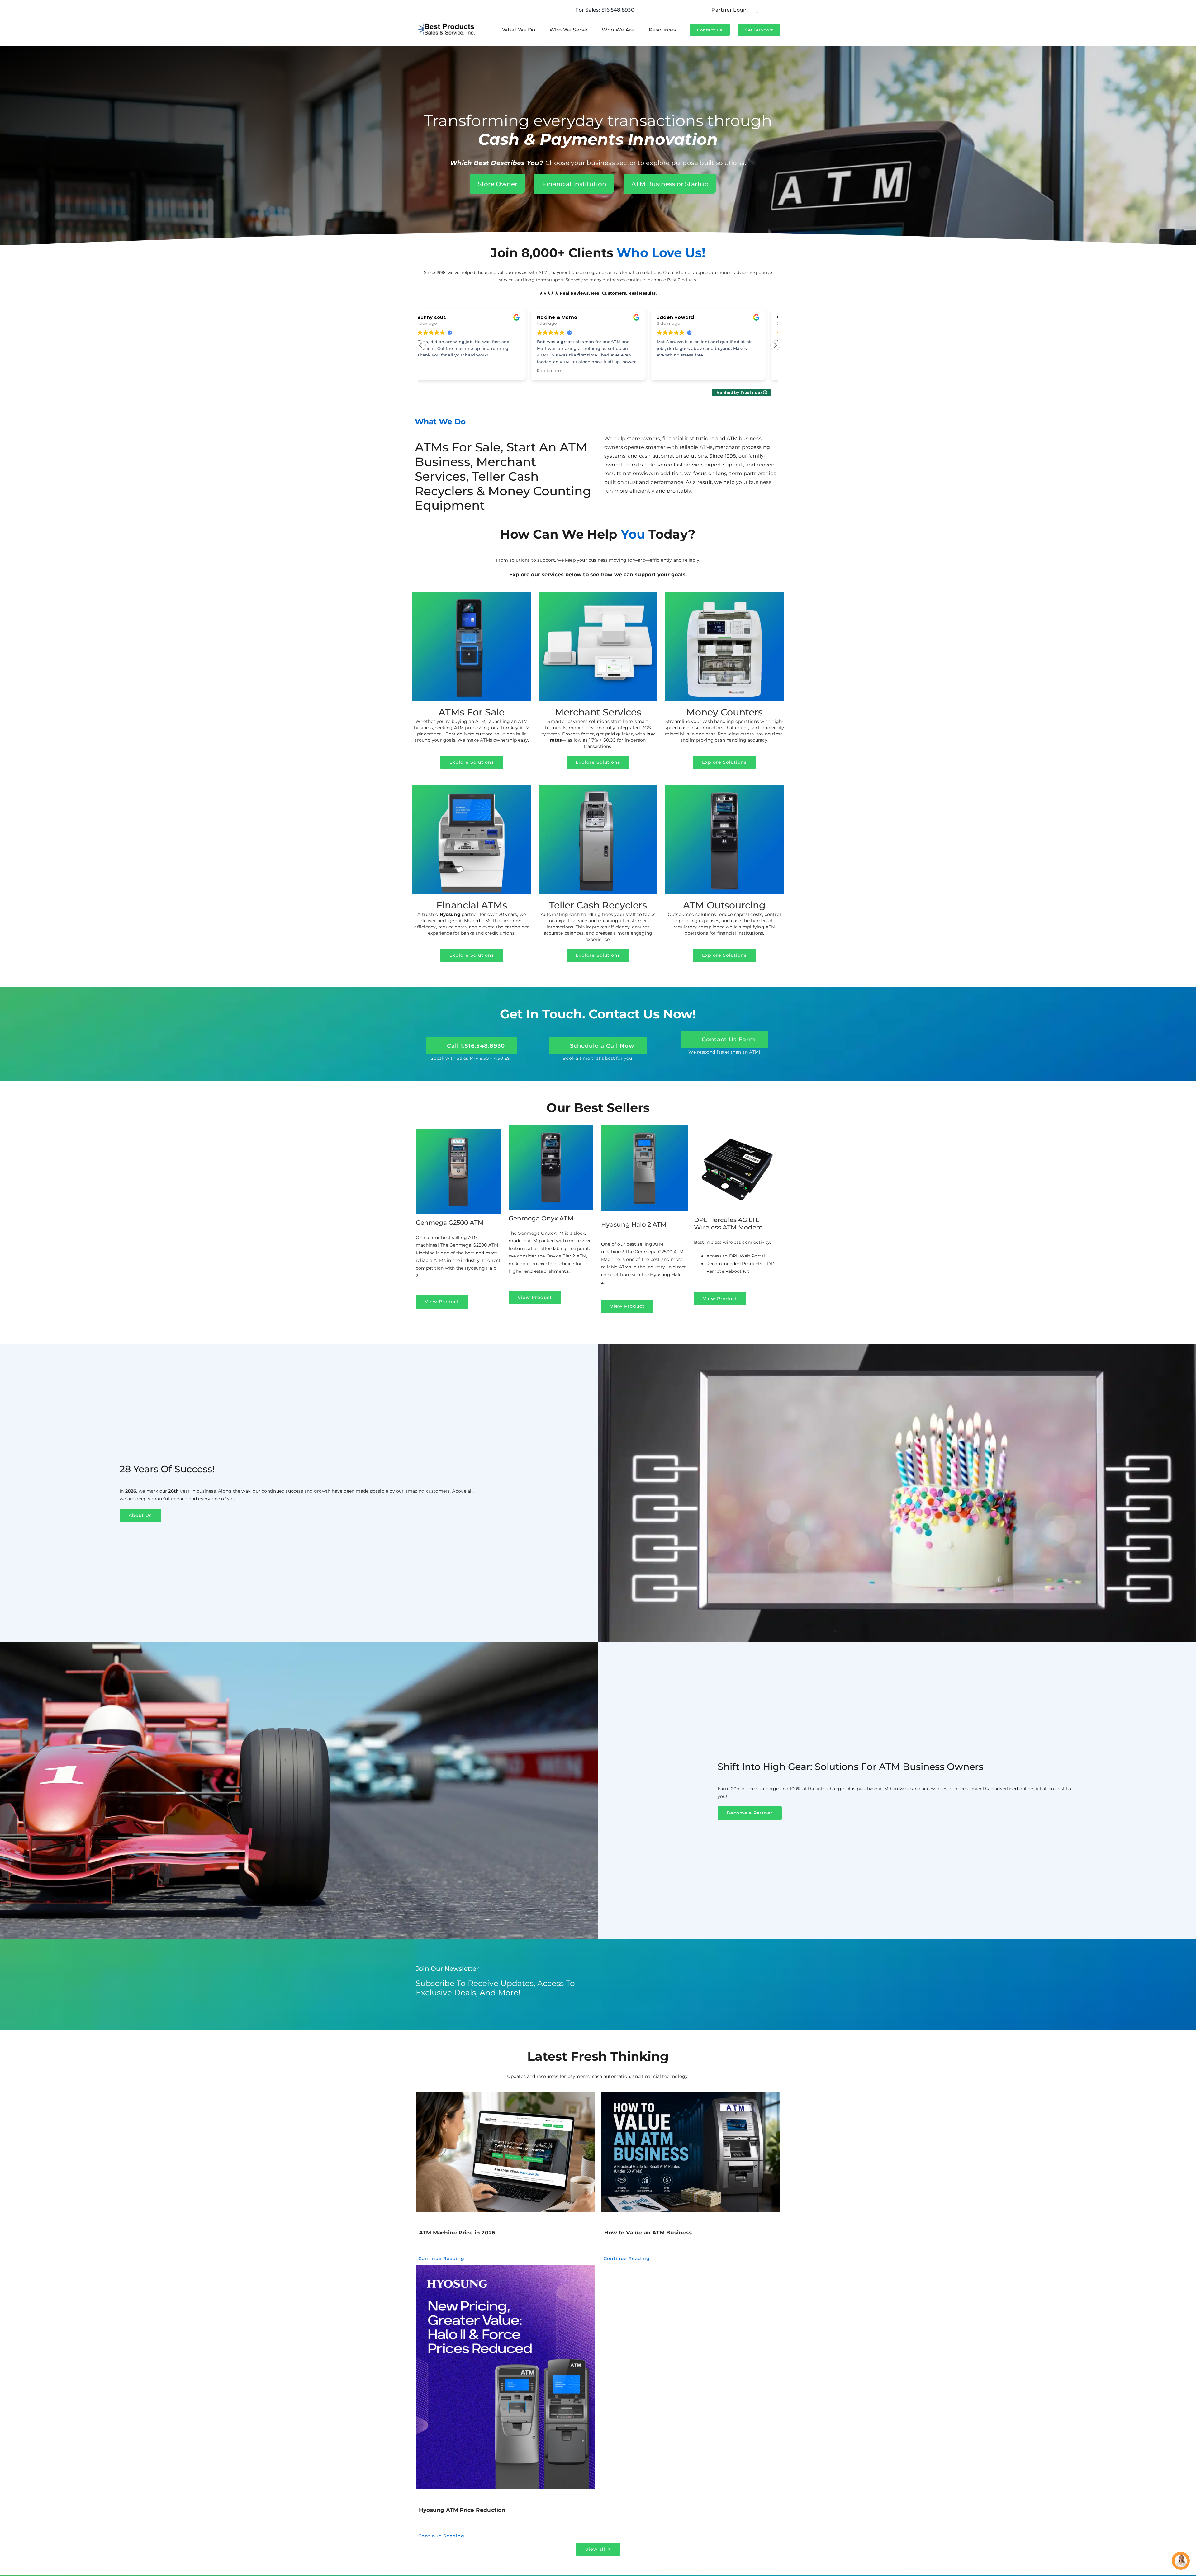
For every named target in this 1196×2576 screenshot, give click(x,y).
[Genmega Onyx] (724, 787)
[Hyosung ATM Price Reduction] (505, 2377)
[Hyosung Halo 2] (644, 1127)
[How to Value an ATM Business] (691, 2152)
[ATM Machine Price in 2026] (505, 2152)
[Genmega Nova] (472, 594)
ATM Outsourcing (724, 905)
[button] (775, 345)
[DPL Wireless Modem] (737, 1127)
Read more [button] (562, 371)
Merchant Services (598, 712)
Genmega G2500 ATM (450, 1223)
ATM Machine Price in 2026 (457, 2233)
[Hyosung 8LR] (472, 787)
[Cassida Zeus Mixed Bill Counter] (724, 594)
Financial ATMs (472, 905)
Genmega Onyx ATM (541, 1218)
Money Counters (724, 712)
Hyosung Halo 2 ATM (634, 1224)
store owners (644, 439)
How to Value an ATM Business (648, 2233)
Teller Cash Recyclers (598, 905)
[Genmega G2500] (458, 1131)
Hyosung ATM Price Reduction (462, 2510)
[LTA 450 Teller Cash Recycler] (598, 787)
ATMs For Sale (472, 712)
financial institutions (688, 439)
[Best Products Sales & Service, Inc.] (446, 22)
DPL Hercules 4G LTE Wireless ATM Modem (728, 1224)
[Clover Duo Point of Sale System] (598, 594)
